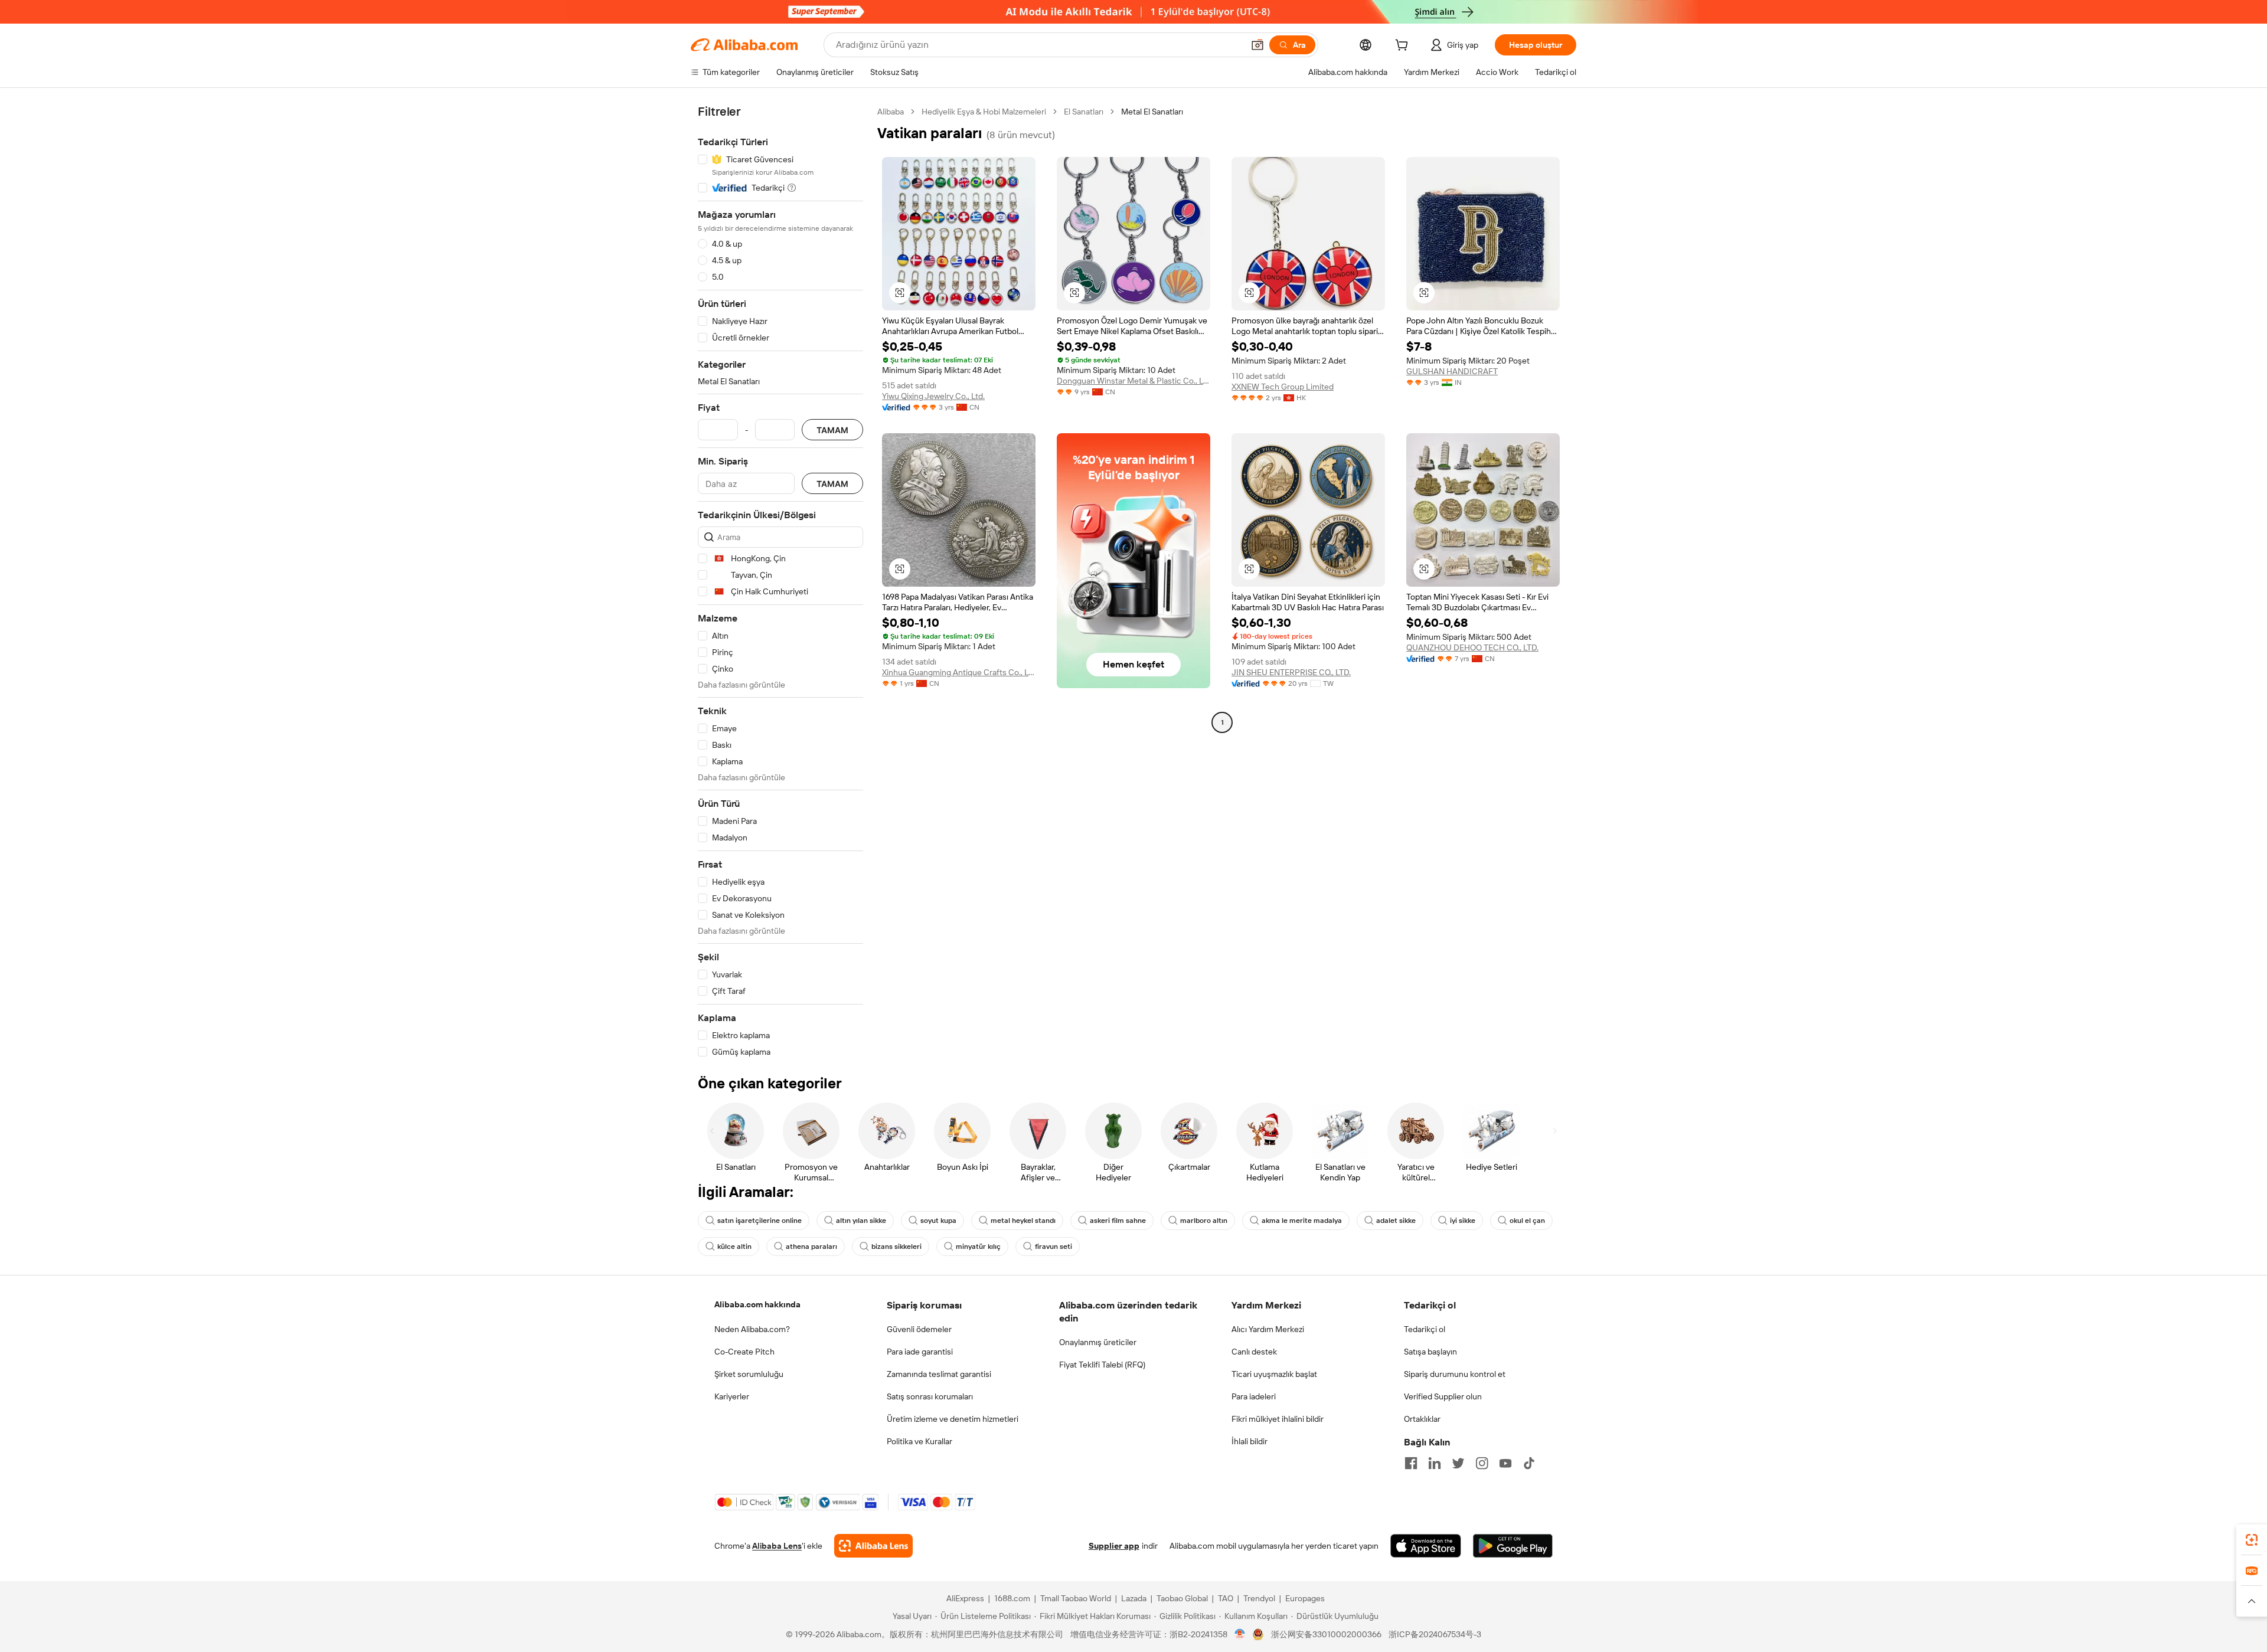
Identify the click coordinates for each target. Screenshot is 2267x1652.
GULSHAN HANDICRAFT (1452, 371)
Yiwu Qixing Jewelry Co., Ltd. (933, 396)
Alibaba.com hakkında (757, 1304)
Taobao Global (1182, 1598)
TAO (1226, 1598)
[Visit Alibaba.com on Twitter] (1458, 1463)
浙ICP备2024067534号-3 (1435, 1634)
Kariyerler (732, 1396)
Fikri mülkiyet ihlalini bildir (1278, 1419)
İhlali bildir (1250, 1441)
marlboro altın (1204, 1221)
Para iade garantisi (920, 1352)
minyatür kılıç (978, 1247)
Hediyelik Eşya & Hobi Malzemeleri (984, 112)
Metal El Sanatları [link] (1152, 112)
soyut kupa (938, 1221)
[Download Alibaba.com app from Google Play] (1513, 1546)
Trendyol (1259, 1598)
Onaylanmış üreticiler (1098, 1342)
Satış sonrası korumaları (930, 1396)
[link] (2252, 1540)
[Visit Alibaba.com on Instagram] (1482, 1463)
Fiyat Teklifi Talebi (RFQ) (1102, 1365)
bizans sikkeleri (896, 1247)
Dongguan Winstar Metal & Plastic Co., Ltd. (1133, 381)
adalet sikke (1396, 1221)
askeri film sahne (1118, 1221)
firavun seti (1054, 1247)
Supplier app (1114, 1546)
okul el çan (1527, 1221)
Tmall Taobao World (1076, 1598)
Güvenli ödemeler (919, 1329)
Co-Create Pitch (744, 1352)
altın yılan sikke (861, 1221)
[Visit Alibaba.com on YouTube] (1505, 1463)
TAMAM (832, 430)
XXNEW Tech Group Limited (1283, 387)
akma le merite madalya (1302, 1221)
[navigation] (780, 582)
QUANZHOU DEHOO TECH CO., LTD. (1472, 647)
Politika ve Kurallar (919, 1441)
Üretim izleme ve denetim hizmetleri (953, 1419)
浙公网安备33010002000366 (1326, 1634)
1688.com (1012, 1598)
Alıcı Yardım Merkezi (1268, 1329)
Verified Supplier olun (1443, 1396)
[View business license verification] (1240, 1634)
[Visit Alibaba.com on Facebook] (1411, 1463)
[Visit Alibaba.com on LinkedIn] (1435, 1463)
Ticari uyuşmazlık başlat (1274, 1374)
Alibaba (891, 112)
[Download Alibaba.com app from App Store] (1426, 1546)
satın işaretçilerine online (760, 1221)
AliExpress (965, 1598)
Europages (1305, 1598)
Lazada (1134, 1598)
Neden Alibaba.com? (752, 1329)
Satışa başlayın (1430, 1352)
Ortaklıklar (1422, 1419)
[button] (1257, 45)
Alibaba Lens (777, 1546)
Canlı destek (1254, 1352)
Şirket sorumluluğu (749, 1374)
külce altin (734, 1247)
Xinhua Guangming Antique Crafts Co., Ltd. (959, 672)
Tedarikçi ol (1425, 1329)
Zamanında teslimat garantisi (939, 1374)
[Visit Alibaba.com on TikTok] (1529, 1463)
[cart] (1404, 47)
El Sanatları (1084, 112)
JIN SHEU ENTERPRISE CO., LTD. (1291, 672)
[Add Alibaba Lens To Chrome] (873, 1546)
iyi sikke (1463, 1221)
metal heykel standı (1023, 1221)
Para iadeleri (1254, 1396)
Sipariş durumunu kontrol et (1455, 1374)
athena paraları (811, 1247)
